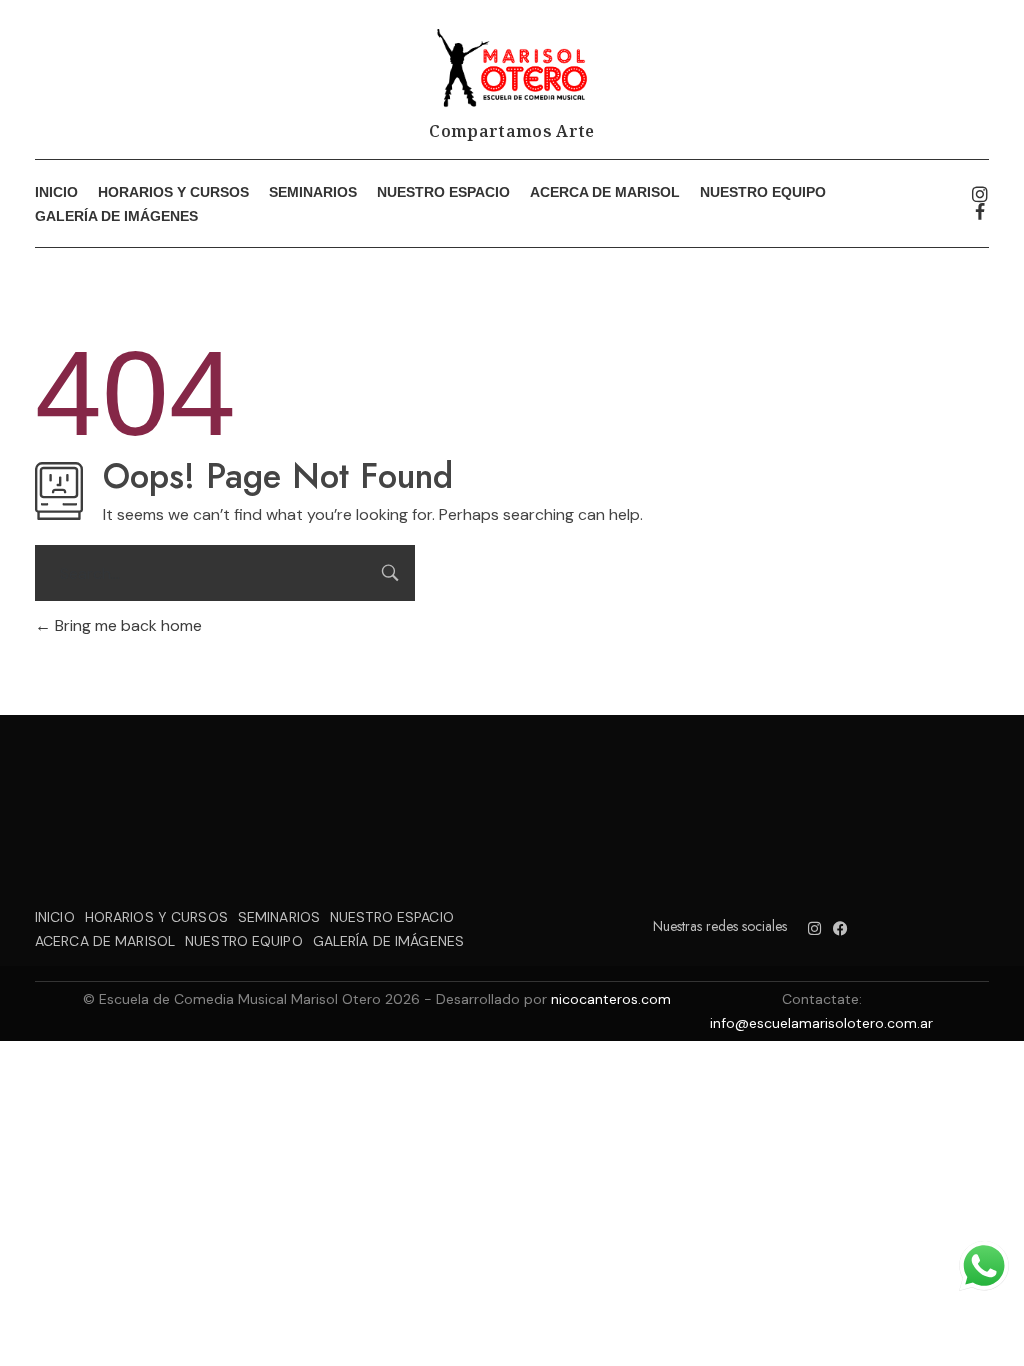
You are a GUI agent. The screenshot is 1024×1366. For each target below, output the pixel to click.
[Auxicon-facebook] (980, 212)
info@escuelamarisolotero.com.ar (821, 1023)
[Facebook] (840, 928)
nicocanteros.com (611, 999)
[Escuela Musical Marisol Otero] (512, 68)
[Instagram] (980, 194)
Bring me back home (126, 625)
